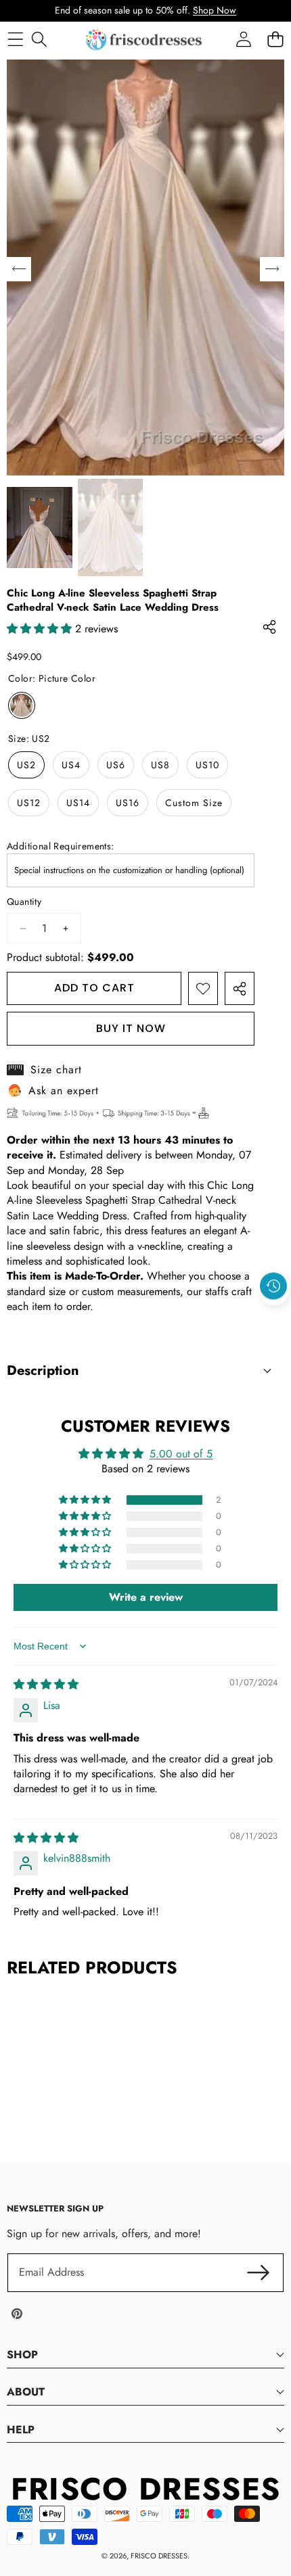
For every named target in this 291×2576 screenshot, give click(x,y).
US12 (29, 803)
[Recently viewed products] (273, 1286)
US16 (128, 803)
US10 (207, 765)
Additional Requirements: (61, 846)
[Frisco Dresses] (145, 40)
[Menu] (15, 40)
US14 (78, 803)
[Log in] (243, 40)
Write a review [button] (146, 1597)
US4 (71, 765)
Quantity (24, 902)
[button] (274, 1317)
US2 (26, 765)
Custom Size (194, 803)
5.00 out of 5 (181, 1454)
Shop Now (215, 10)
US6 (116, 765)
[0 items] (275, 40)
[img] (46, 1684)
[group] (40, 528)
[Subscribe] (259, 2272)
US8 (160, 765)
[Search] (39, 40)
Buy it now (131, 1028)
